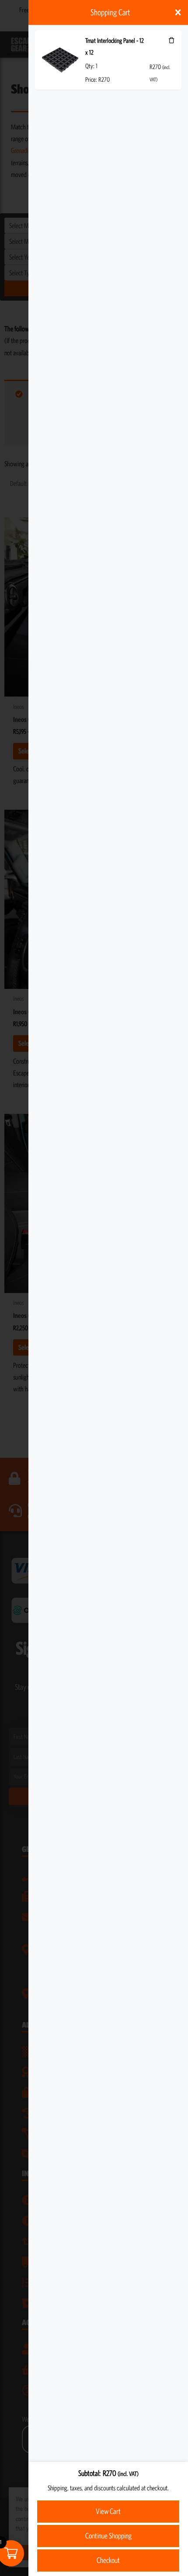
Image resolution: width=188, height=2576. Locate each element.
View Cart (108, 2511)
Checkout (108, 2560)
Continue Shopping (108, 2536)
